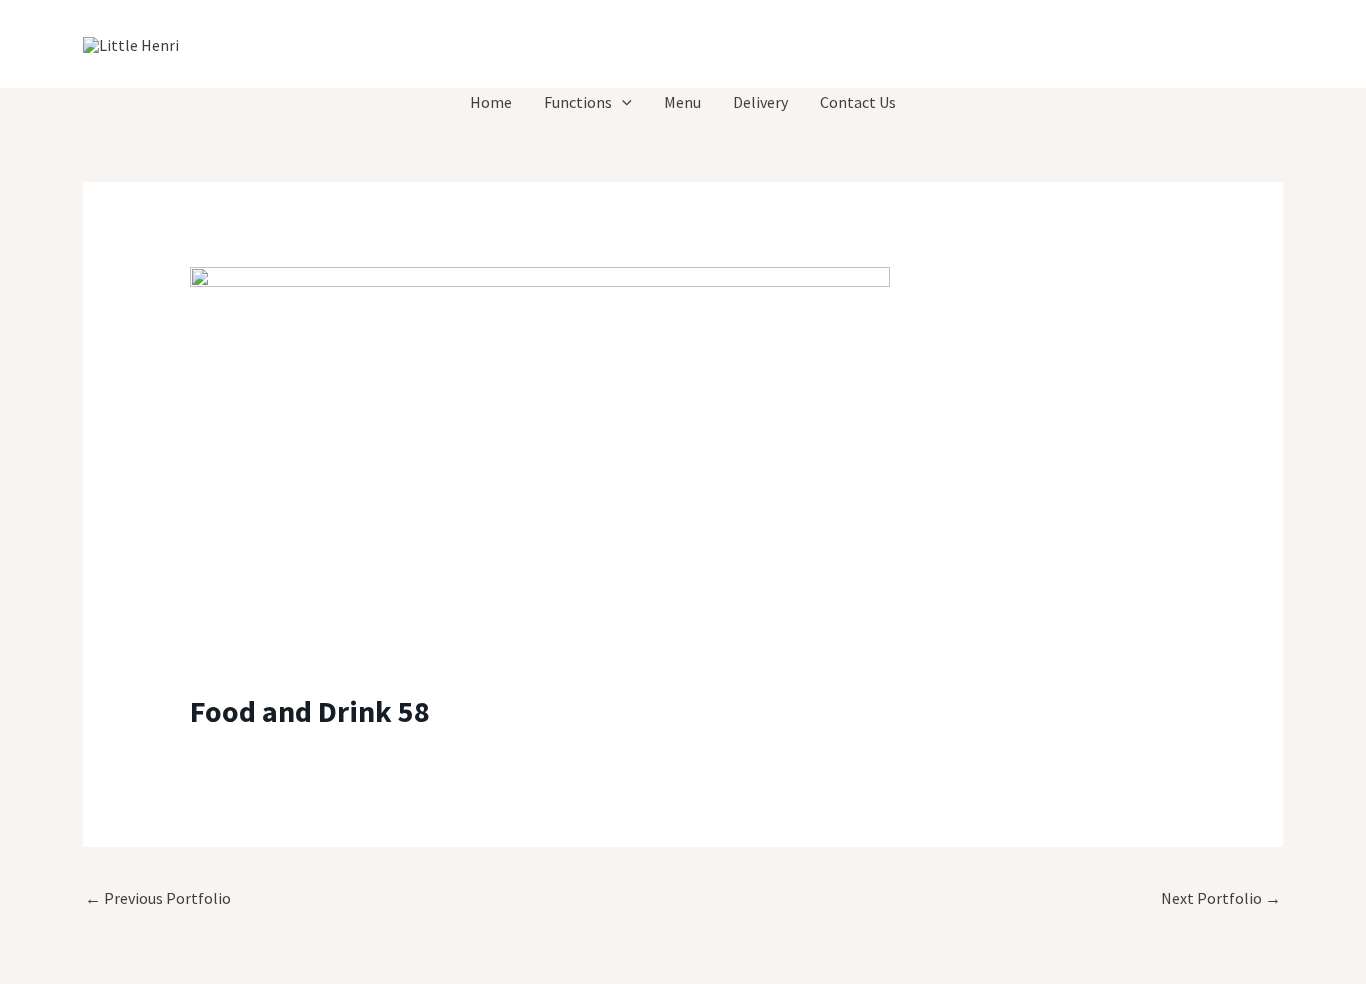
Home (491, 102)
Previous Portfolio (158, 898)
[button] (622, 102)
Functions (578, 102)
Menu (682, 102)
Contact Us (858, 102)
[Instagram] (1274, 45)
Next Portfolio (1221, 898)
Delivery (760, 102)
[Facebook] (1228, 45)
